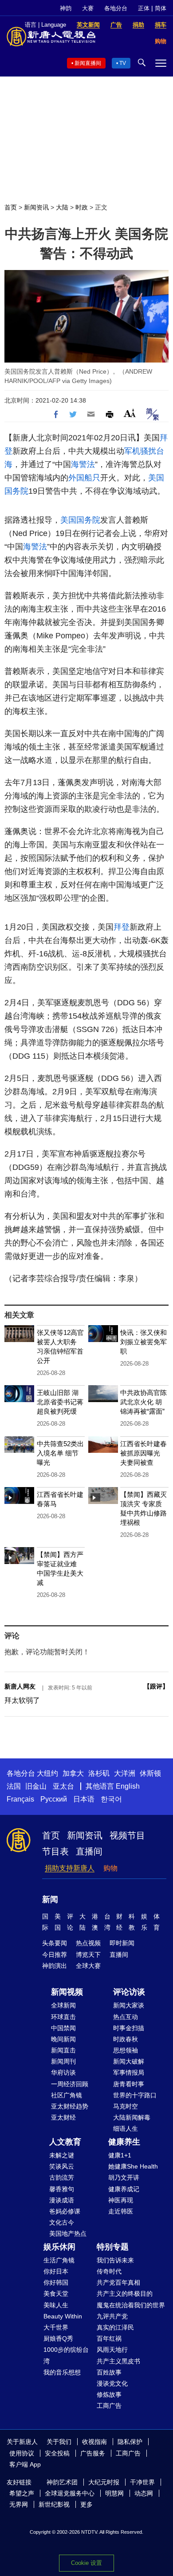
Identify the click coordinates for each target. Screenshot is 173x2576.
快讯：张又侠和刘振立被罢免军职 (144, 1342)
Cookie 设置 (86, 2563)
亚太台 (63, 1786)
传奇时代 (109, 2271)
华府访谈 (63, 2072)
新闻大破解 (129, 2061)
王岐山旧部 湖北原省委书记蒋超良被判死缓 (60, 1402)
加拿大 (73, 1773)
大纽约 (47, 1773)
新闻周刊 (63, 2061)
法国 (14, 1786)
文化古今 (62, 2222)
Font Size (130, 413)
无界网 (19, 2504)
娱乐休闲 (59, 2247)
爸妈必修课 (65, 2211)
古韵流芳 (62, 2177)
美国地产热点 (68, 2233)
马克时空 (126, 2106)
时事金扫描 (129, 2028)
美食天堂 (56, 2294)
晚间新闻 (63, 2039)
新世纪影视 (54, 2504)
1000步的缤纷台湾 (66, 2355)
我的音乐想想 (62, 2372)
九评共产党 (112, 2316)
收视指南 (94, 2442)
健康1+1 (120, 2155)
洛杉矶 (99, 1773)
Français (20, 1799)
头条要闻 (55, 1943)
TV (123, 63)
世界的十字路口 (135, 2095)
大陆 (62, 207)
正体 (144, 8)
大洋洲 (125, 1773)
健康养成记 (124, 2189)
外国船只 (84, 478)
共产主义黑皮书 (118, 2361)
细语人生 (126, 2129)
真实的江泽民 (115, 2327)
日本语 (84, 1799)
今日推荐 (55, 1955)
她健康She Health (133, 2166)
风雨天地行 (112, 2350)
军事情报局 (129, 2072)
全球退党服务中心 (70, 2493)
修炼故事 (109, 2395)
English (128, 1786)
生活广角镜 (59, 2260)
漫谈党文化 (112, 2383)
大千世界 (56, 2327)
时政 (82, 207)
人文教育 (65, 2142)
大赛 (88, 8)
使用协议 (22, 2453)
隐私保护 (130, 2442)
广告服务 (93, 2453)
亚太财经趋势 (70, 2106)
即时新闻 (122, 1943)
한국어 (111, 1799)
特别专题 (113, 2247)
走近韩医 (121, 2211)
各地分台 (116, 8)
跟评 (156, 1686)
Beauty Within (63, 2316)
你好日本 (56, 2271)
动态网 (144, 2493)
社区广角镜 (67, 2095)
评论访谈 (129, 1992)
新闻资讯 (36, 207)
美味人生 (56, 2305)
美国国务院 (80, 520)
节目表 (55, 1851)
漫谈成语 (62, 2200)
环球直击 (63, 2017)
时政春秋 (126, 2039)
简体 (161, 8)
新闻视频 (67, 1992)
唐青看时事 (129, 2084)
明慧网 (114, 2493)
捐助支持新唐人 (70, 1868)
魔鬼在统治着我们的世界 (131, 2305)
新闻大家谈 (129, 2005)
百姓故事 (109, 2372)
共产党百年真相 (118, 2282)
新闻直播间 (88, 63)
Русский (54, 1799)
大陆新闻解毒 (132, 2117)
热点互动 (126, 2017)
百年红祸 (109, 2338)
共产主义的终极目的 (125, 2294)
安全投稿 (57, 2453)
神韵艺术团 (62, 2482)
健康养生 (124, 2142)
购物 (110, 1868)
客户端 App (25, 2464)
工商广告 (109, 2406)
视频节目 (127, 1835)
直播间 (89, 1851)
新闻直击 (63, 2050)
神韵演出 (55, 1966)
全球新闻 (63, 2005)
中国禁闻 (63, 2028)
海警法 (83, 464)
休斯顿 (150, 1773)
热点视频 (88, 1943)
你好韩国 (56, 2282)
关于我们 (59, 2442)
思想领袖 (126, 2050)
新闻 (50, 1899)
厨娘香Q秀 (58, 2338)
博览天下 (88, 1955)
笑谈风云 (62, 2166)
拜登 (122, 927)
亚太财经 (63, 2117)
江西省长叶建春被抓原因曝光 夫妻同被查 (144, 1453)
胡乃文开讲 (124, 2177)
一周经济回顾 (70, 2084)
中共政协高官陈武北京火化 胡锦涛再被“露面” (144, 1402)
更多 (86, 2504)
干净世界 (142, 2482)
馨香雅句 (62, 2189)
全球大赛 (88, 1966)
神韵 (66, 8)
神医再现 (121, 2200)
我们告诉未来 (115, 2260)
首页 (11, 207)
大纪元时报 (104, 2482)
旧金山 (36, 1786)
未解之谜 (62, 2155)
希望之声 (22, 2493)
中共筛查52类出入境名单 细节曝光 (60, 1453)
